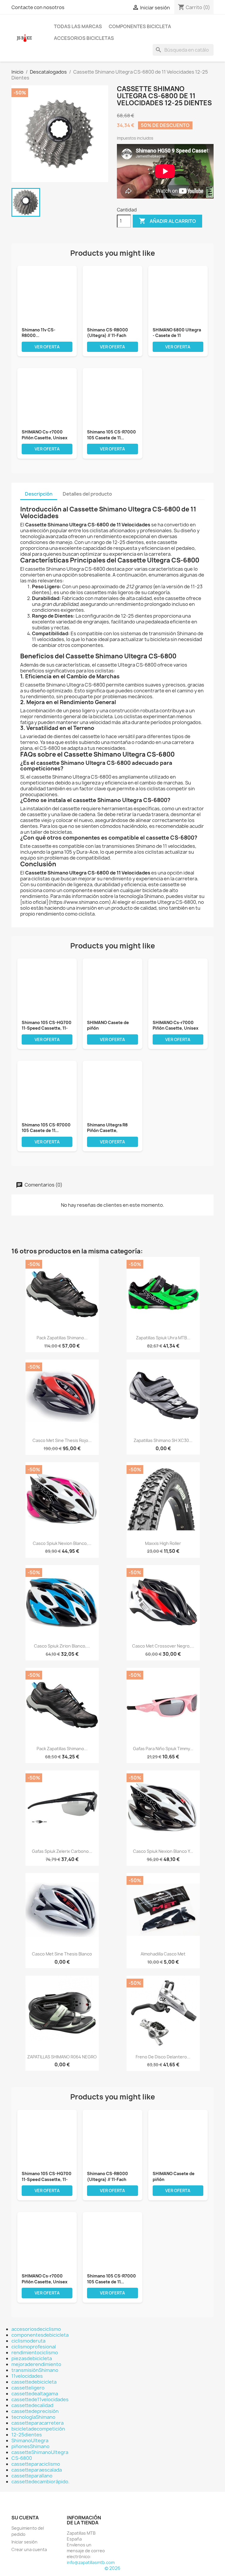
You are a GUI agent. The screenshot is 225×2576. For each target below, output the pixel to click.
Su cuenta (25, 2518)
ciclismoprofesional (34, 2347)
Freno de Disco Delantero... (163, 2057)
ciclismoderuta (28, 2341)
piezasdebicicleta (32, 2358)
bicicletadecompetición (38, 2429)
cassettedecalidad (32, 2405)
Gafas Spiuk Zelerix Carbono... (62, 1851)
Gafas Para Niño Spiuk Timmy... (163, 1749)
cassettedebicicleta (34, 2382)
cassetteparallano (32, 2476)
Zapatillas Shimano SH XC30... (163, 1440)
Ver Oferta (47, 347)
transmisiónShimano (35, 2370)
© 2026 (112, 2568)
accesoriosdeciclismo (36, 2329)
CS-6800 (22, 2458)
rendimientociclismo (35, 2353)
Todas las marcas (78, 26)
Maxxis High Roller (163, 1543)
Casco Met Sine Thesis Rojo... (62, 1440)
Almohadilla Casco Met (163, 1954)
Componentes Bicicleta (140, 26)
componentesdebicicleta (40, 2335)
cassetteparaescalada (37, 2470)
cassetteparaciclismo (36, 2464)
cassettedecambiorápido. (40, 2482)
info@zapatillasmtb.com (91, 2562)
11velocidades (27, 2376)
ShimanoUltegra (30, 2441)
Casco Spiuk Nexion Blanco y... (163, 1851)
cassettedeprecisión (35, 2411)
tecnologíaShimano (33, 2417)
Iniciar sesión (24, 2542)
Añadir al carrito (167, 221)
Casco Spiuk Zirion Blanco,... (62, 1646)
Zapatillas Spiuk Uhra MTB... (163, 1338)
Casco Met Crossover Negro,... (163, 1646)
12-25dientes (27, 2435)
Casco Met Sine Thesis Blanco (62, 1954)
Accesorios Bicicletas (84, 38)
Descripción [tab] (39, 494)
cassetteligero (28, 2388)
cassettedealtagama (35, 2394)
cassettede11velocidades (40, 2399)
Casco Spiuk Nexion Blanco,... (62, 1543)
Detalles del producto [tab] (87, 494)
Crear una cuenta (29, 2549)
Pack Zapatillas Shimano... (62, 1338)
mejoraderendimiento (36, 2364)
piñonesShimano (30, 2446)
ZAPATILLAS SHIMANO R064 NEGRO (62, 2057)
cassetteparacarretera (37, 2423)
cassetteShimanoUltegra (40, 2452)
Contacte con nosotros (38, 7)
